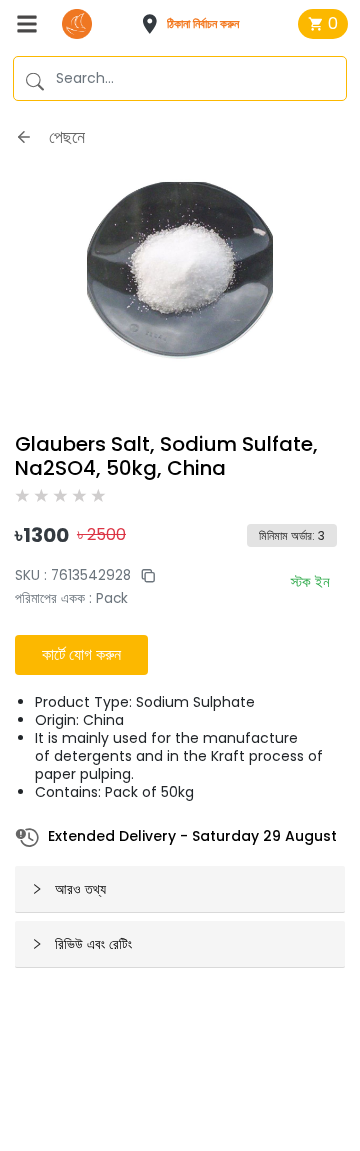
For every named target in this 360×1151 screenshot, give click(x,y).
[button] (196, 24)
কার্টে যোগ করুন (81, 654)
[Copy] (143, 575)
